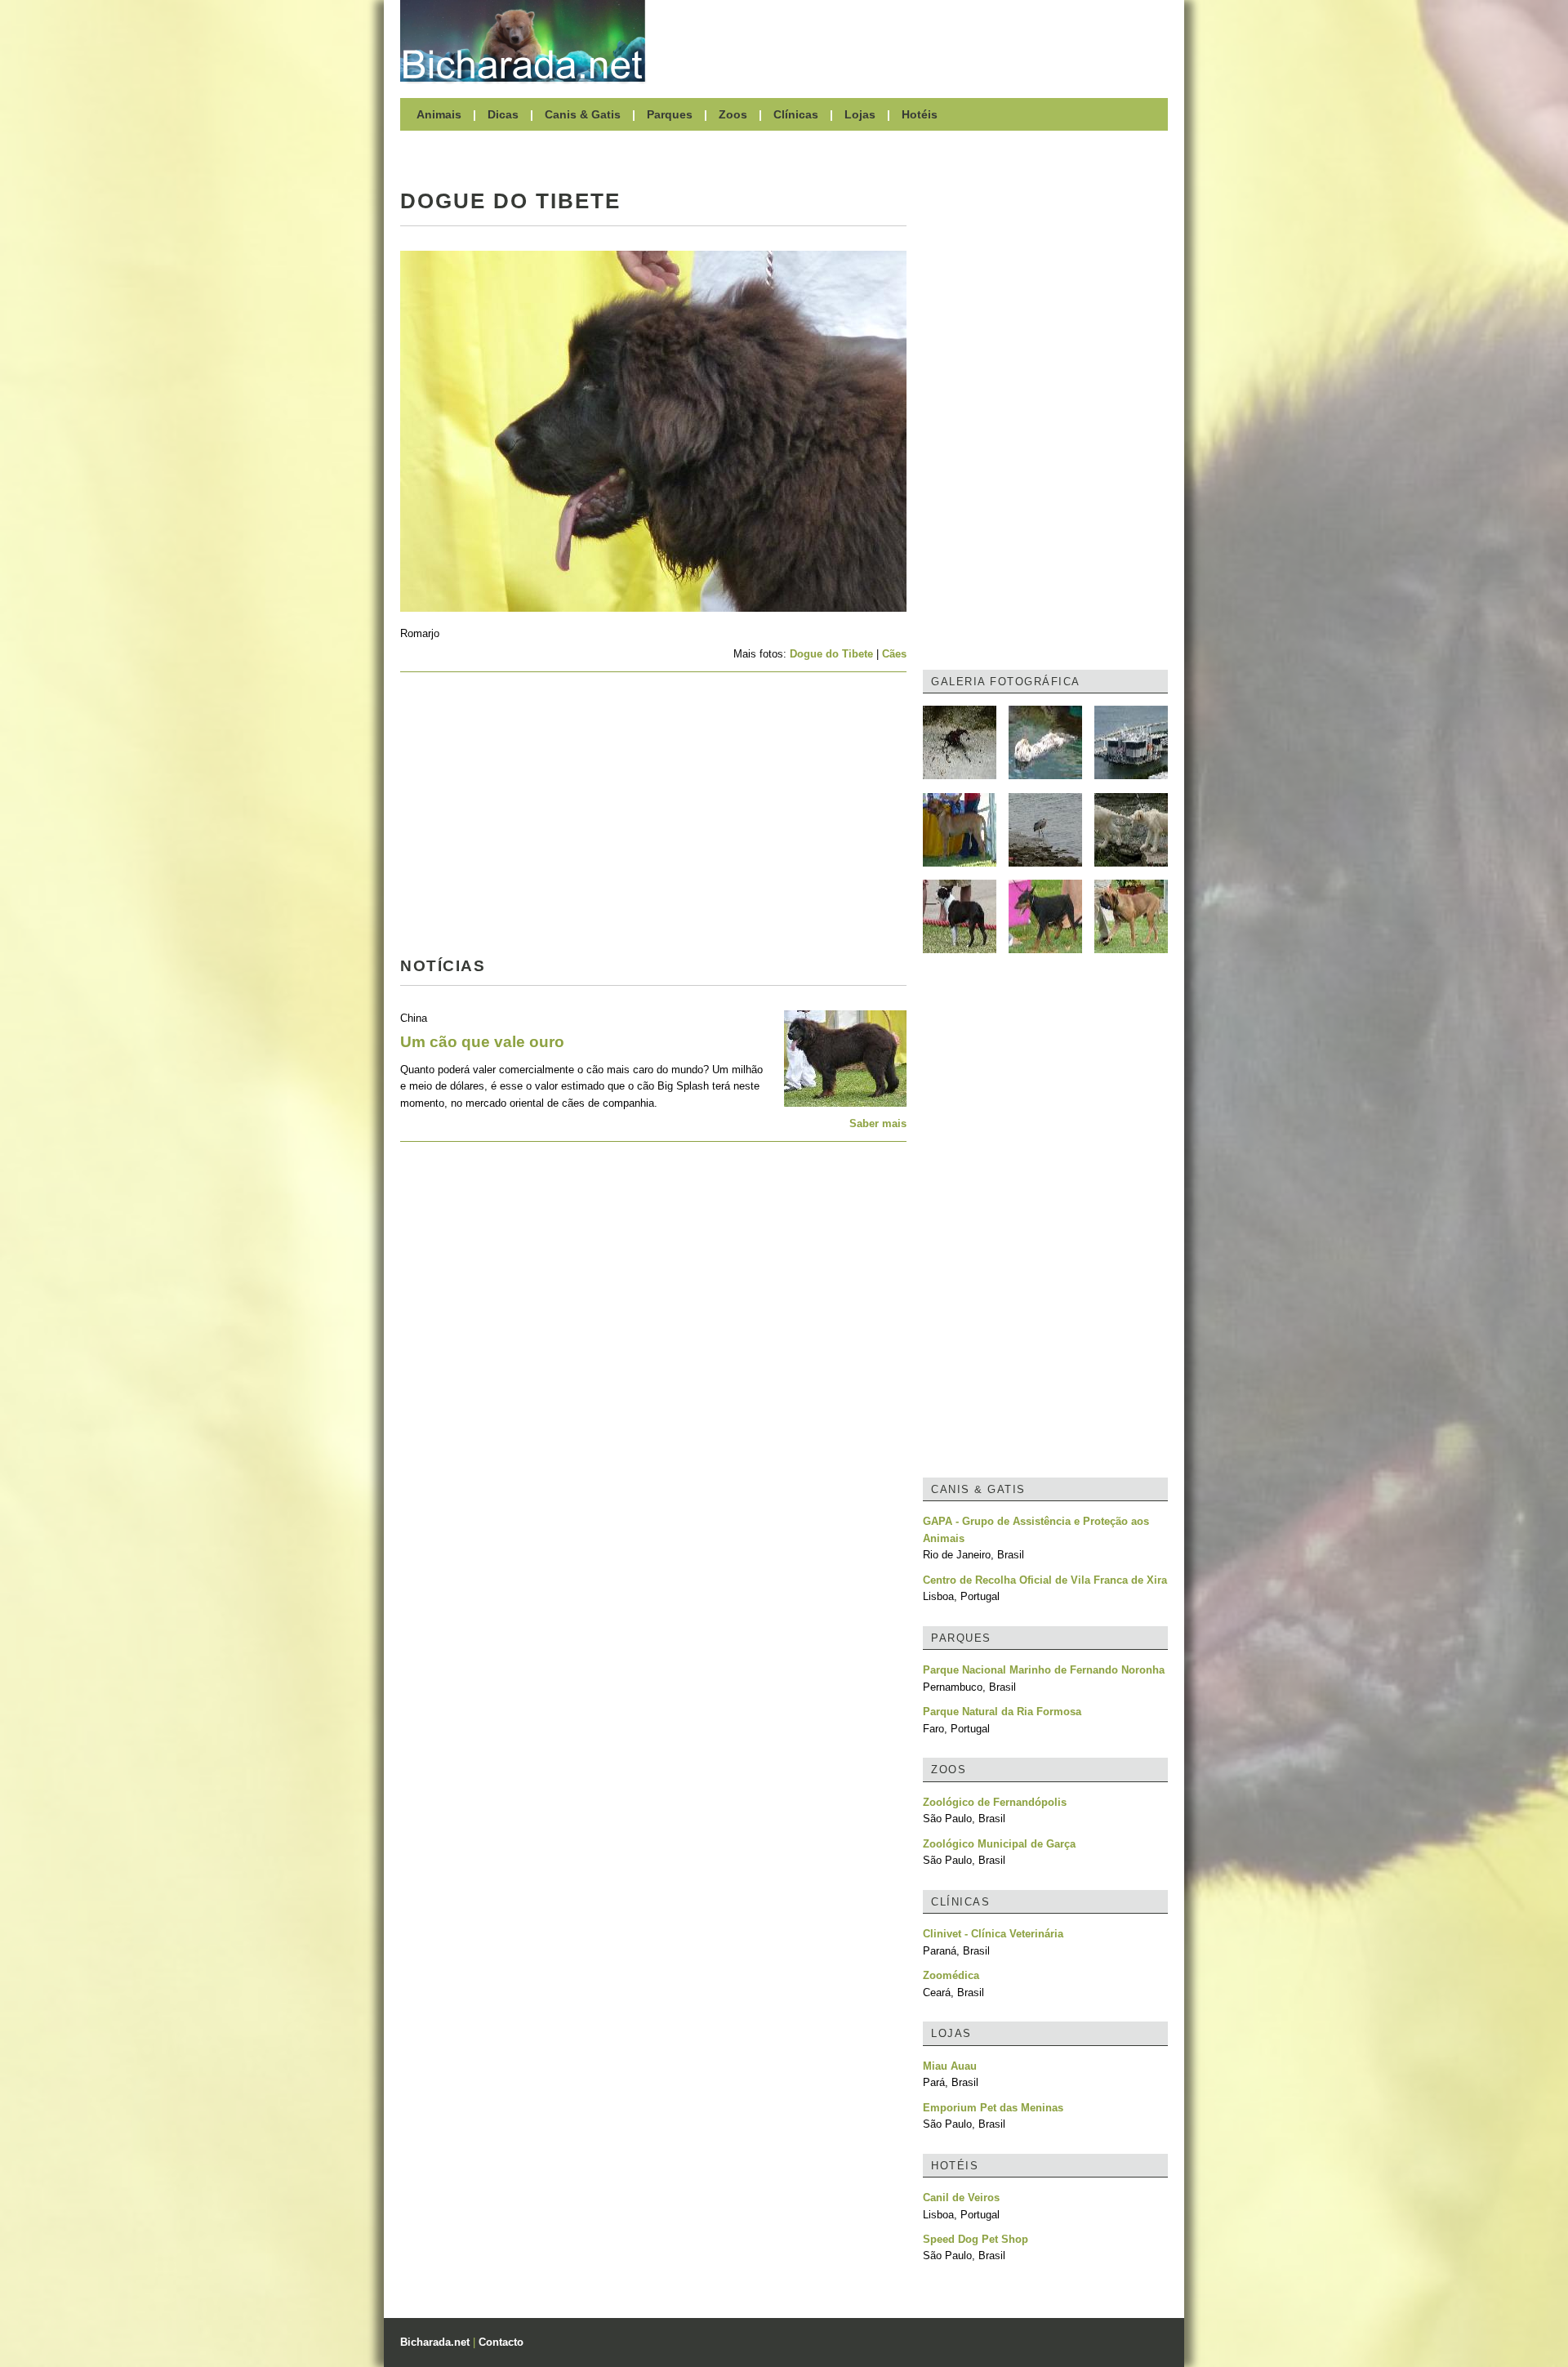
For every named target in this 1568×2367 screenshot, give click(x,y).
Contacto (501, 2342)
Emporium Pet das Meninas (993, 2108)
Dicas (503, 114)
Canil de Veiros (961, 2198)
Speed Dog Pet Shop (976, 2239)
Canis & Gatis (583, 114)
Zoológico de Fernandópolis (995, 1802)
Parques (670, 114)
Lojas (860, 114)
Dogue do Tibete (831, 654)
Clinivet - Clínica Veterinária (993, 1934)
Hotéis (920, 114)
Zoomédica (951, 1975)
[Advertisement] (915, 41)
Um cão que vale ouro (482, 1042)
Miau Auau (950, 2066)
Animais (439, 114)
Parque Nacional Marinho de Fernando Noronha (1044, 1670)
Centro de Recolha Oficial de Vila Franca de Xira (1045, 1580)
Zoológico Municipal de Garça (999, 1844)
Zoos (733, 114)
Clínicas (796, 114)
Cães (894, 654)
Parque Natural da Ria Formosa (1002, 1712)
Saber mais (878, 1123)
